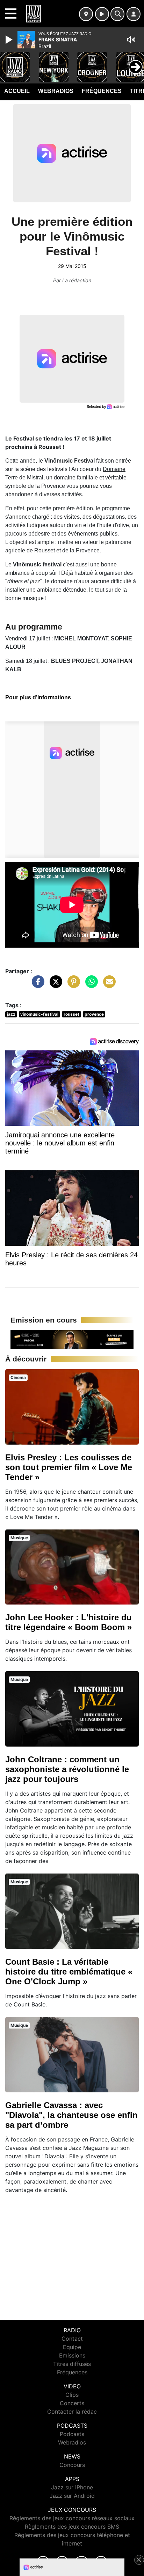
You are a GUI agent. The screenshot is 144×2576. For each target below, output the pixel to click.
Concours (72, 2465)
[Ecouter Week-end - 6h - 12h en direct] (72, 1339)
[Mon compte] (134, 14)
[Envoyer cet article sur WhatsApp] (90, 985)
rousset (71, 1014)
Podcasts (72, 2434)
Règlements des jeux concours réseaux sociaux (72, 2518)
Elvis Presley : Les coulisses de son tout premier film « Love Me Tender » (69, 1467)
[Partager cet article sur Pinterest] (72, 985)
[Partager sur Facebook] (36, 985)
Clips (72, 2395)
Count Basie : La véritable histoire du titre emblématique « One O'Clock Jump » (69, 1972)
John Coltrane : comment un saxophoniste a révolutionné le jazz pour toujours (67, 1769)
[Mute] (131, 40)
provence (94, 1014)
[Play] (10, 40)
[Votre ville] (86, 14)
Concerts (72, 2403)
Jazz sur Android (72, 2496)
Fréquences (102, 91)
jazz (11, 1014)
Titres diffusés (72, 2364)
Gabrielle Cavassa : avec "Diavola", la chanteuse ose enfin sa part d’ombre (71, 2115)
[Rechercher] (117, 14)
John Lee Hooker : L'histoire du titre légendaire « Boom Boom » (69, 1622)
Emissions (72, 2355)
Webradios (56, 91)
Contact (72, 2339)
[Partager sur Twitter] (54, 985)
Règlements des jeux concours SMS (72, 2527)
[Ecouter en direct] (102, 14)
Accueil (17, 91)
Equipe (72, 2347)
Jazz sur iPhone (72, 2487)
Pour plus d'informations (38, 697)
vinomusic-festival (39, 1014)
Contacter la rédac (72, 2412)
